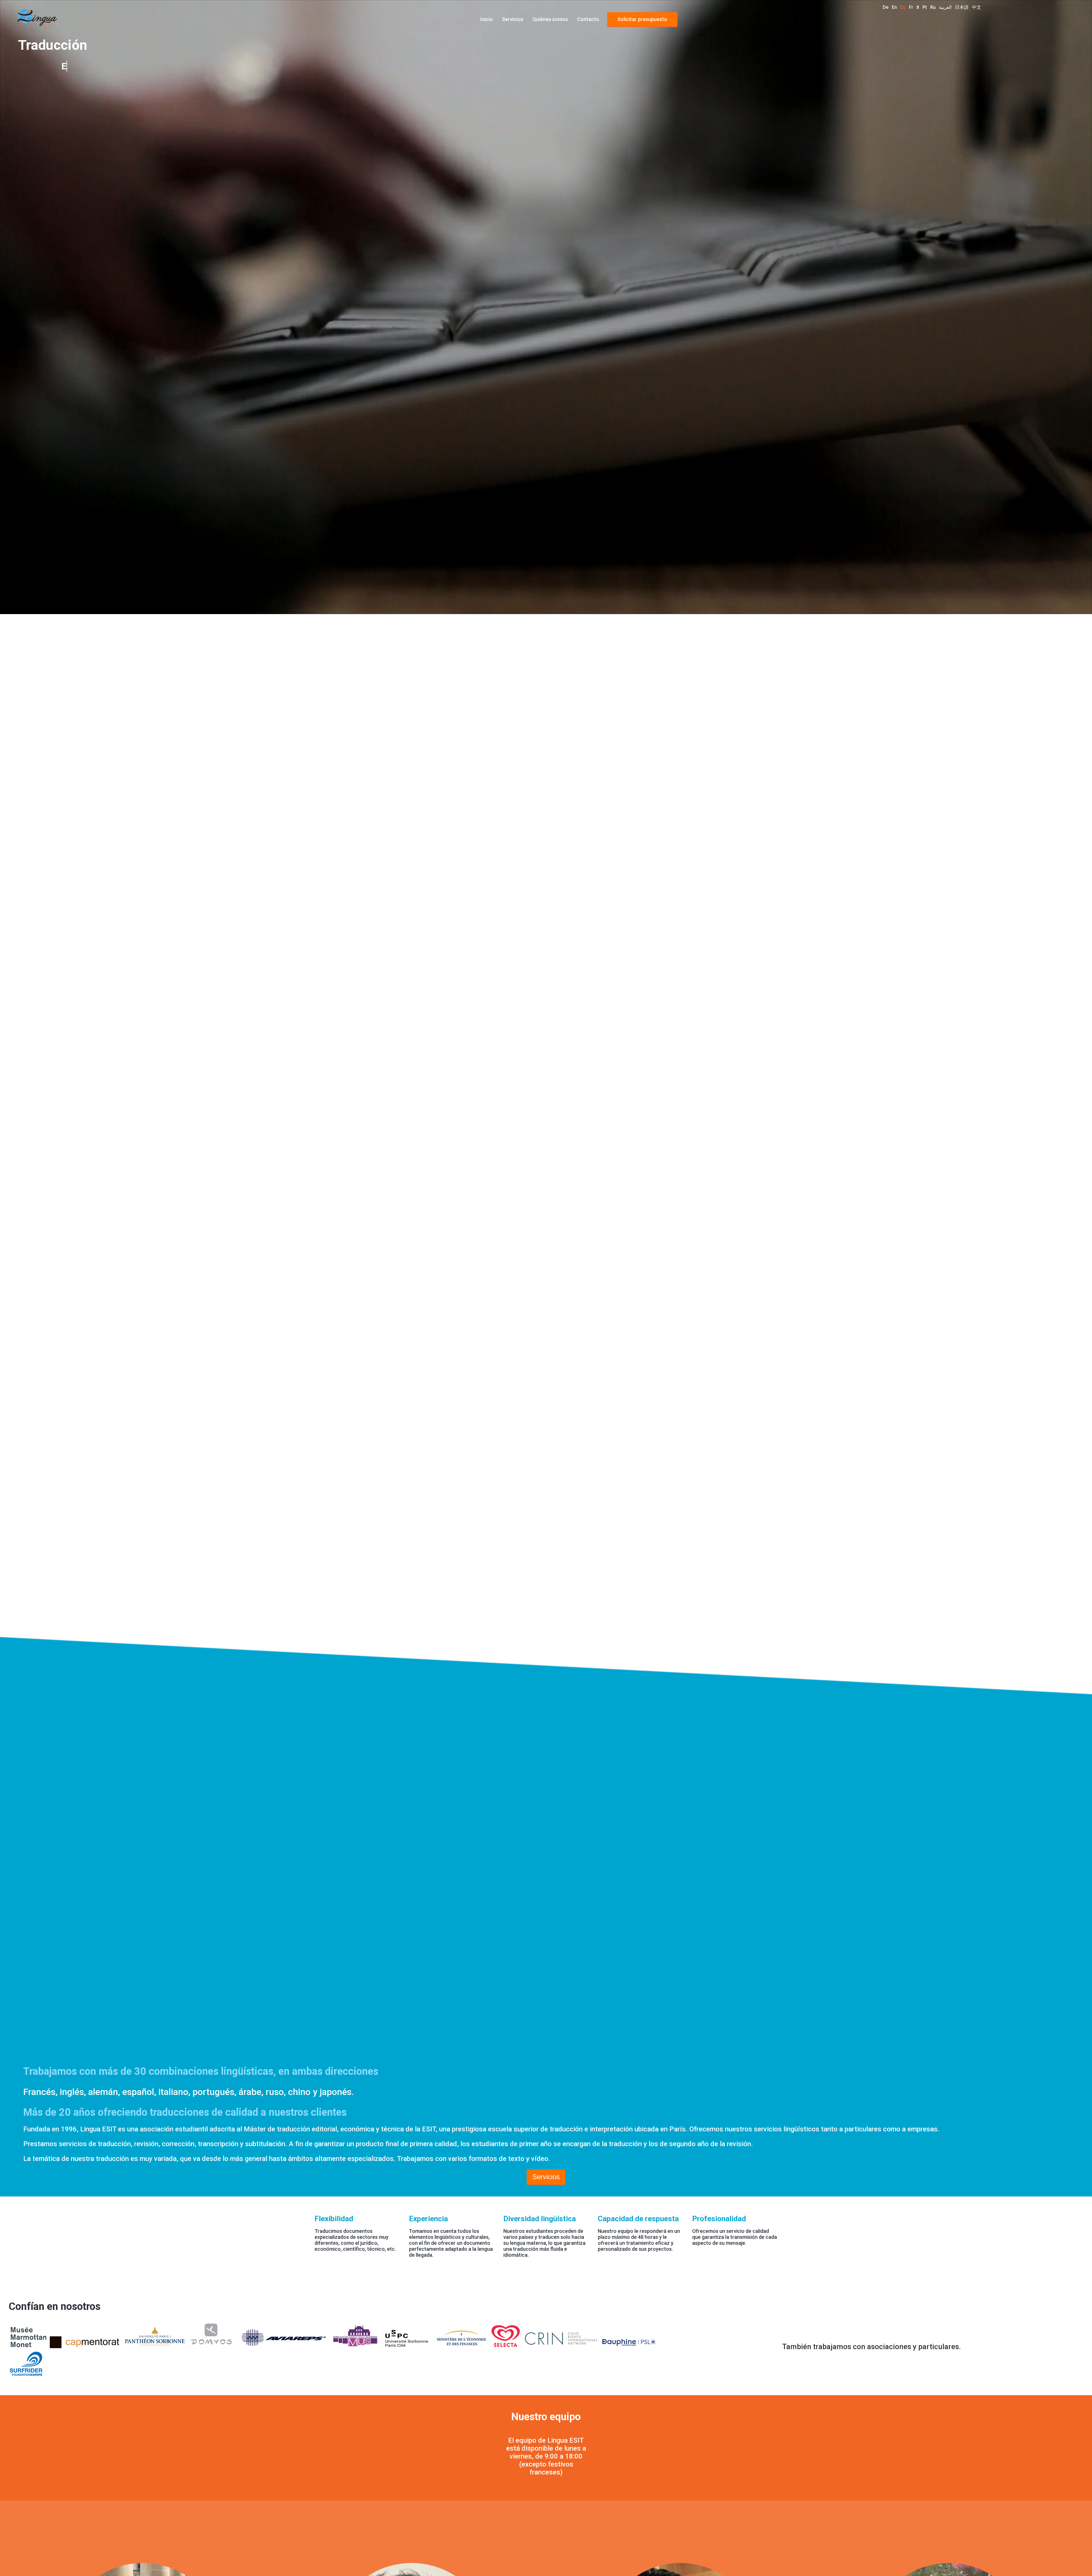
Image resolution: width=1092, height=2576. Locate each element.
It (918, 7)
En (894, 7)
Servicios (513, 19)
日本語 (962, 7)
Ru (933, 7)
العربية (945, 7)
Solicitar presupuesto (642, 19)
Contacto (588, 19)
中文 (977, 7)
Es (903, 7)
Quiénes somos (550, 19)
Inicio (487, 19)
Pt (925, 7)
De (886, 7)
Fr (911, 7)
